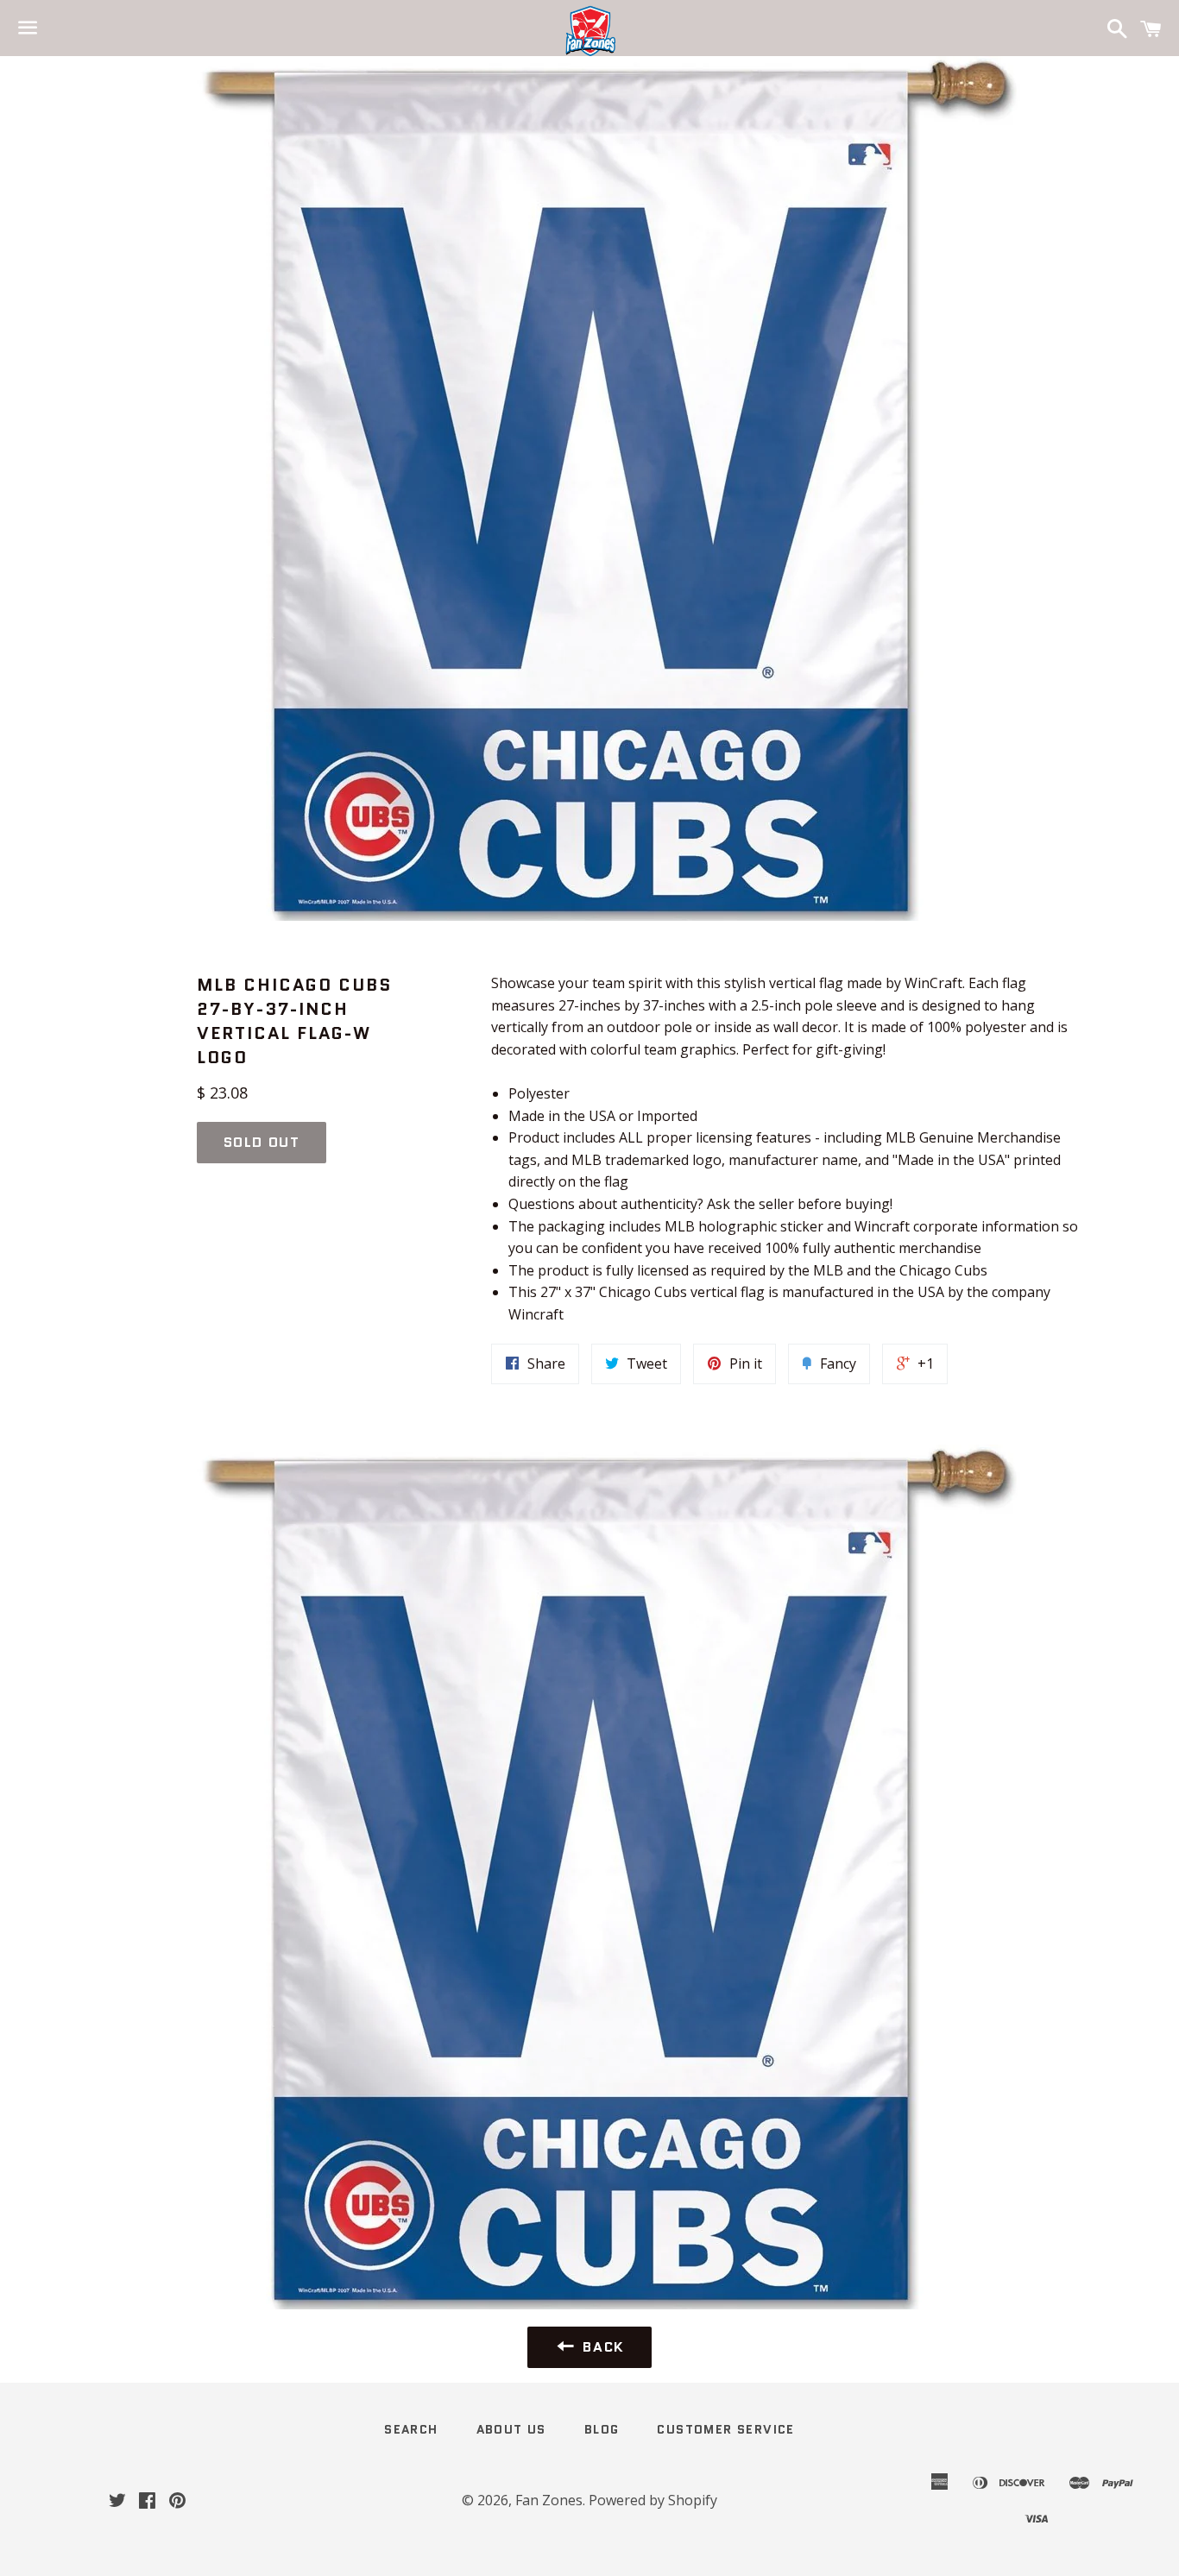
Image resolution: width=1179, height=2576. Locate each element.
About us (511, 2429)
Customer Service (725, 2429)
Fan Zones (549, 2500)
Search (411, 2429)
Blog (602, 2429)
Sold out (262, 1142)
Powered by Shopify (653, 2500)
